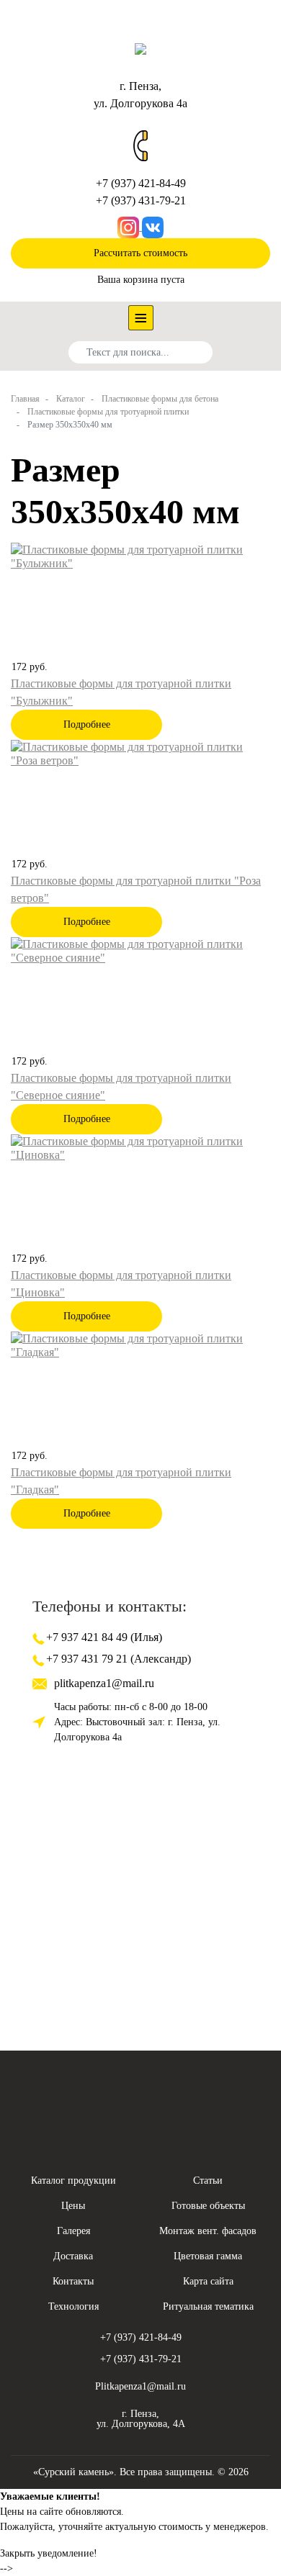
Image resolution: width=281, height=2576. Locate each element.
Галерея (73, 2231)
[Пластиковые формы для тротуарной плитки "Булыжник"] (140, 555)
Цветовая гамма (208, 2256)
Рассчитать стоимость (140, 253)
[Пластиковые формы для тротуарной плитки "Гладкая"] (140, 1344)
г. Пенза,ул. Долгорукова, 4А (141, 2419)
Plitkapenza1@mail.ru (140, 2386)
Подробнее (87, 724)
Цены (73, 2206)
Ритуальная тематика (208, 2306)
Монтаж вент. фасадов (208, 2231)
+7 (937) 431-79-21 (141, 200)
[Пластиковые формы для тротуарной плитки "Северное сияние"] (140, 950)
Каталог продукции (73, 2180)
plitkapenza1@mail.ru (104, 1683)
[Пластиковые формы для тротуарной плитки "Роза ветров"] (140, 753)
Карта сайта (208, 2281)
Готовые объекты (208, 2206)
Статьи (208, 2180)
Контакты (73, 2281)
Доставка (73, 2256)
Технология (73, 2306)
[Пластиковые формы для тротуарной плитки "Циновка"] (140, 1147)
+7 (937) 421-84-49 (141, 183)
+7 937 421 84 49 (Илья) (103, 1637)
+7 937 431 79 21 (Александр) (117, 1659)
